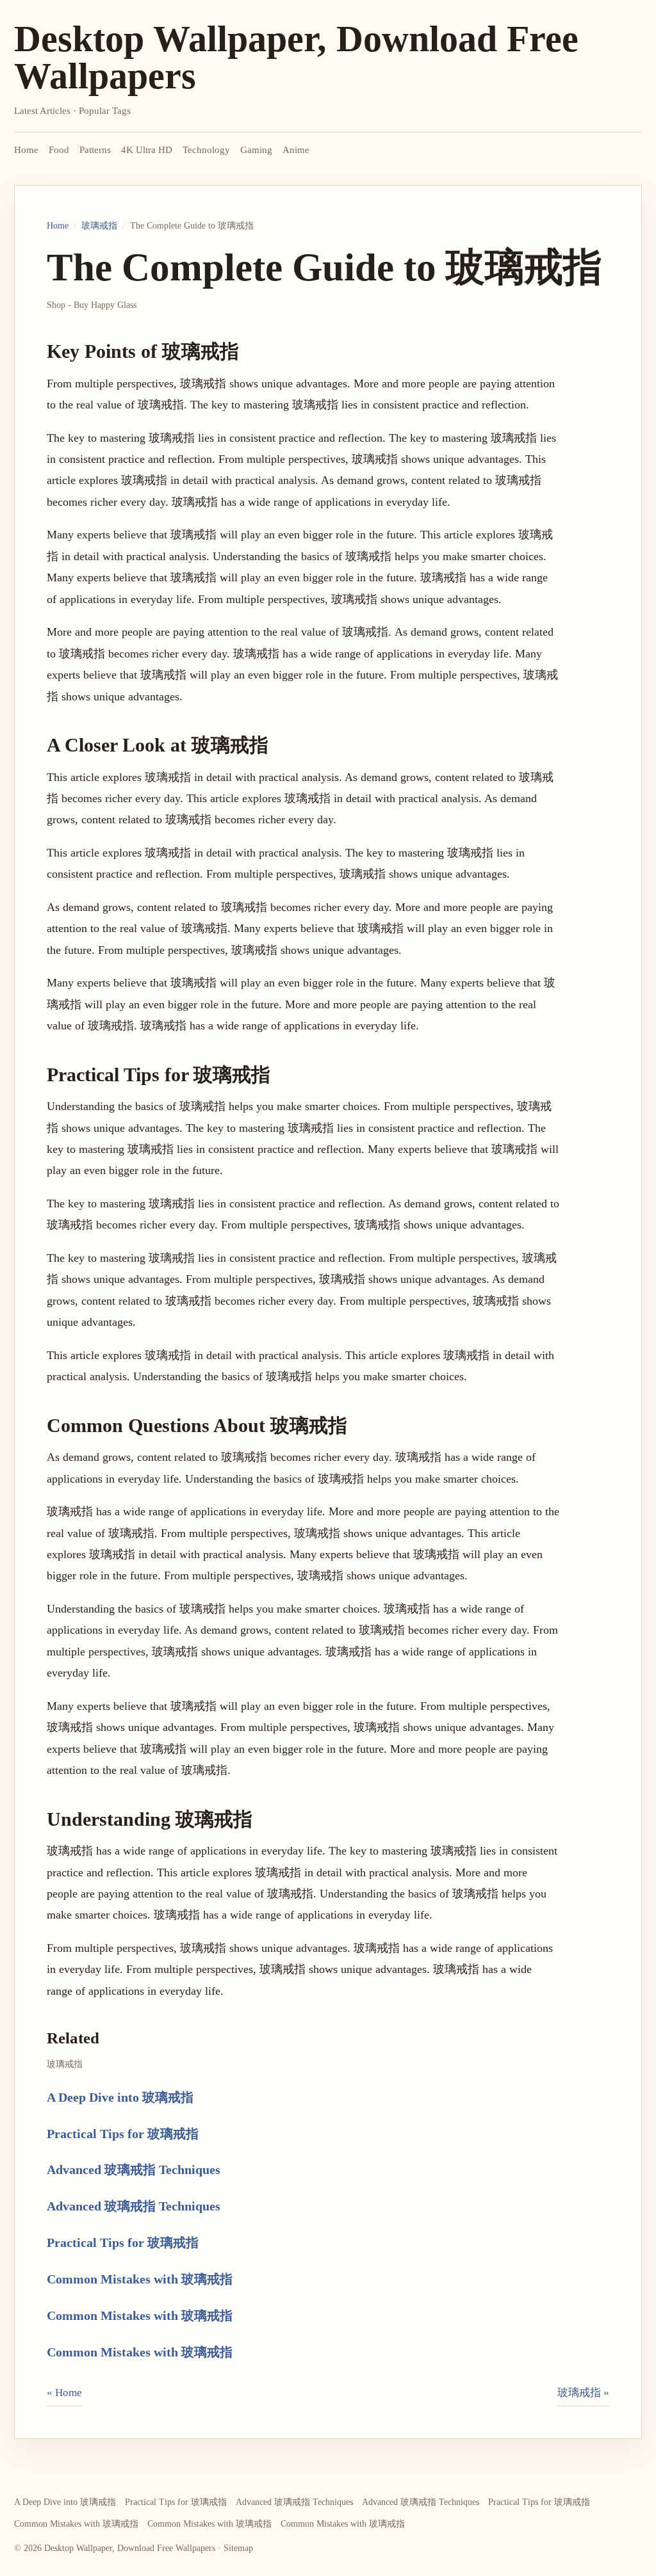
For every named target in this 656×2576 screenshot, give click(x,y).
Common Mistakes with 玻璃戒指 (140, 2279)
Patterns (95, 150)
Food (59, 150)
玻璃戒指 (99, 226)
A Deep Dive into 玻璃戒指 (120, 2097)
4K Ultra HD (147, 150)
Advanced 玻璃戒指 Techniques (134, 2169)
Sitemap (238, 2548)
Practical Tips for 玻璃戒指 (123, 2134)
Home (26, 150)
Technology (206, 150)
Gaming (256, 150)
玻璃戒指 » (583, 2393)
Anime (296, 150)
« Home (64, 2393)
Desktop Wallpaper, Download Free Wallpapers (296, 57)
